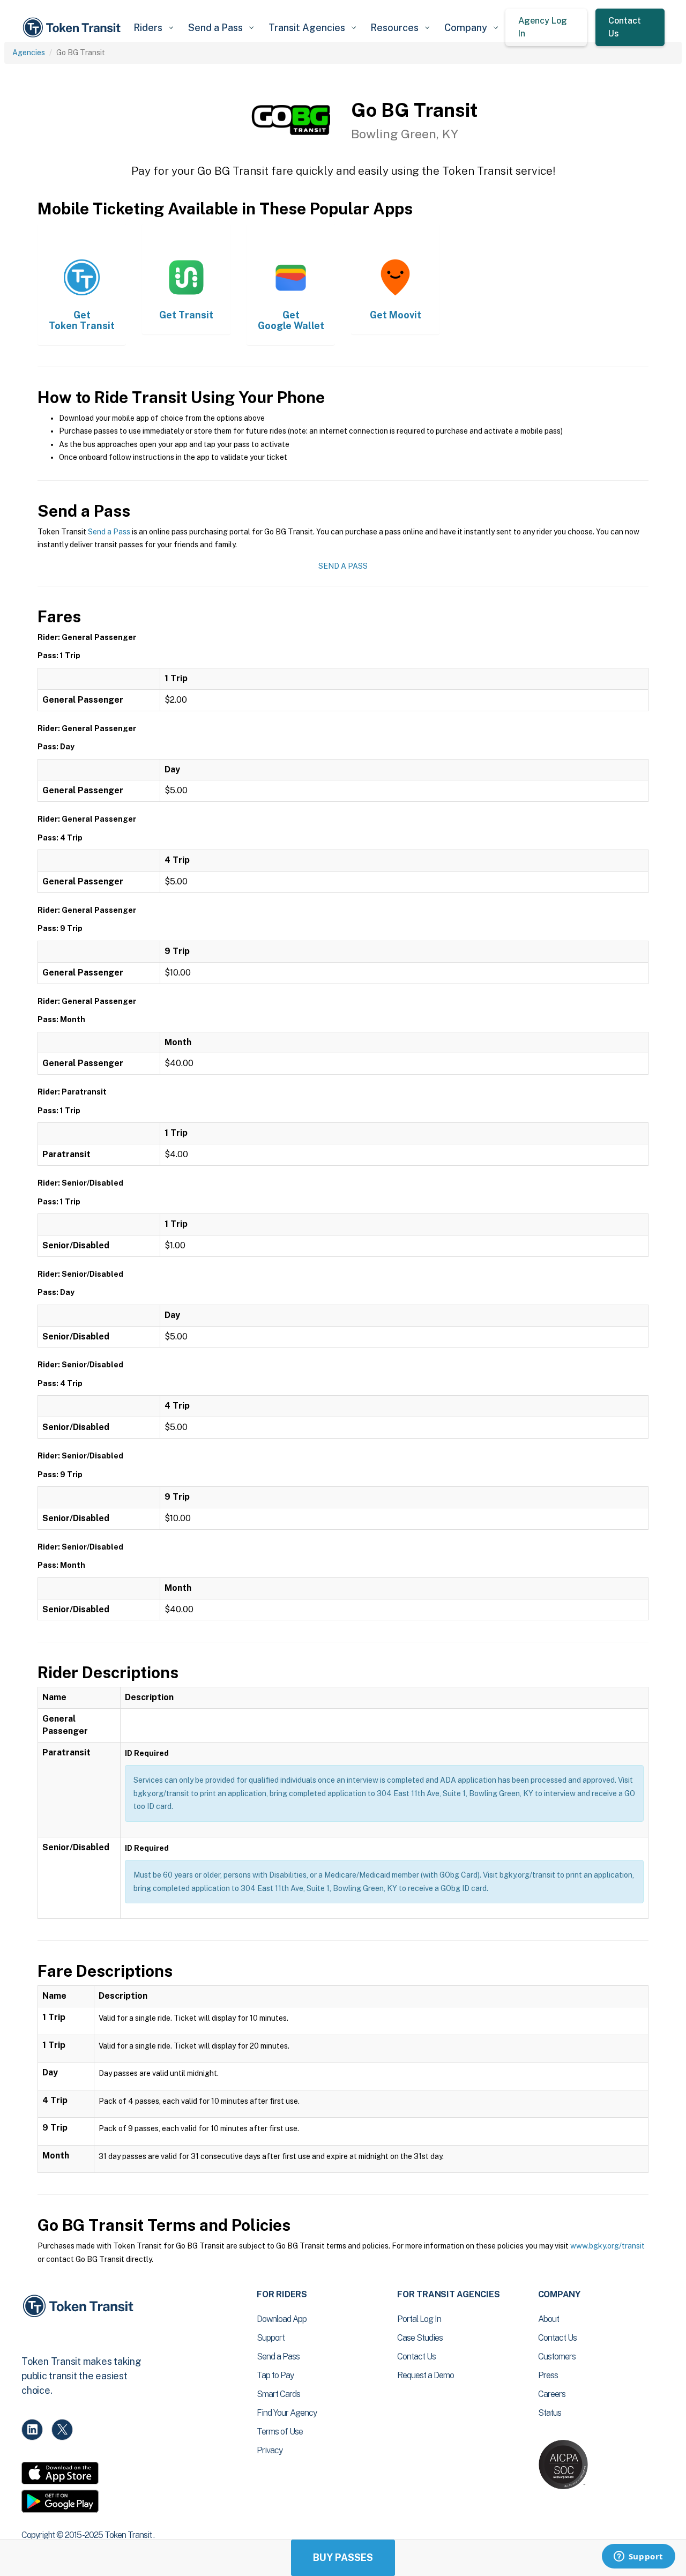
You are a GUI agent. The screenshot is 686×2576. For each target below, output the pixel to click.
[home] (73, 28)
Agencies (29, 53)
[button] (153, 28)
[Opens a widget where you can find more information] (638, 2557)
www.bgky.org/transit (607, 2246)
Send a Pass (109, 532)
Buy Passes (343, 2558)
